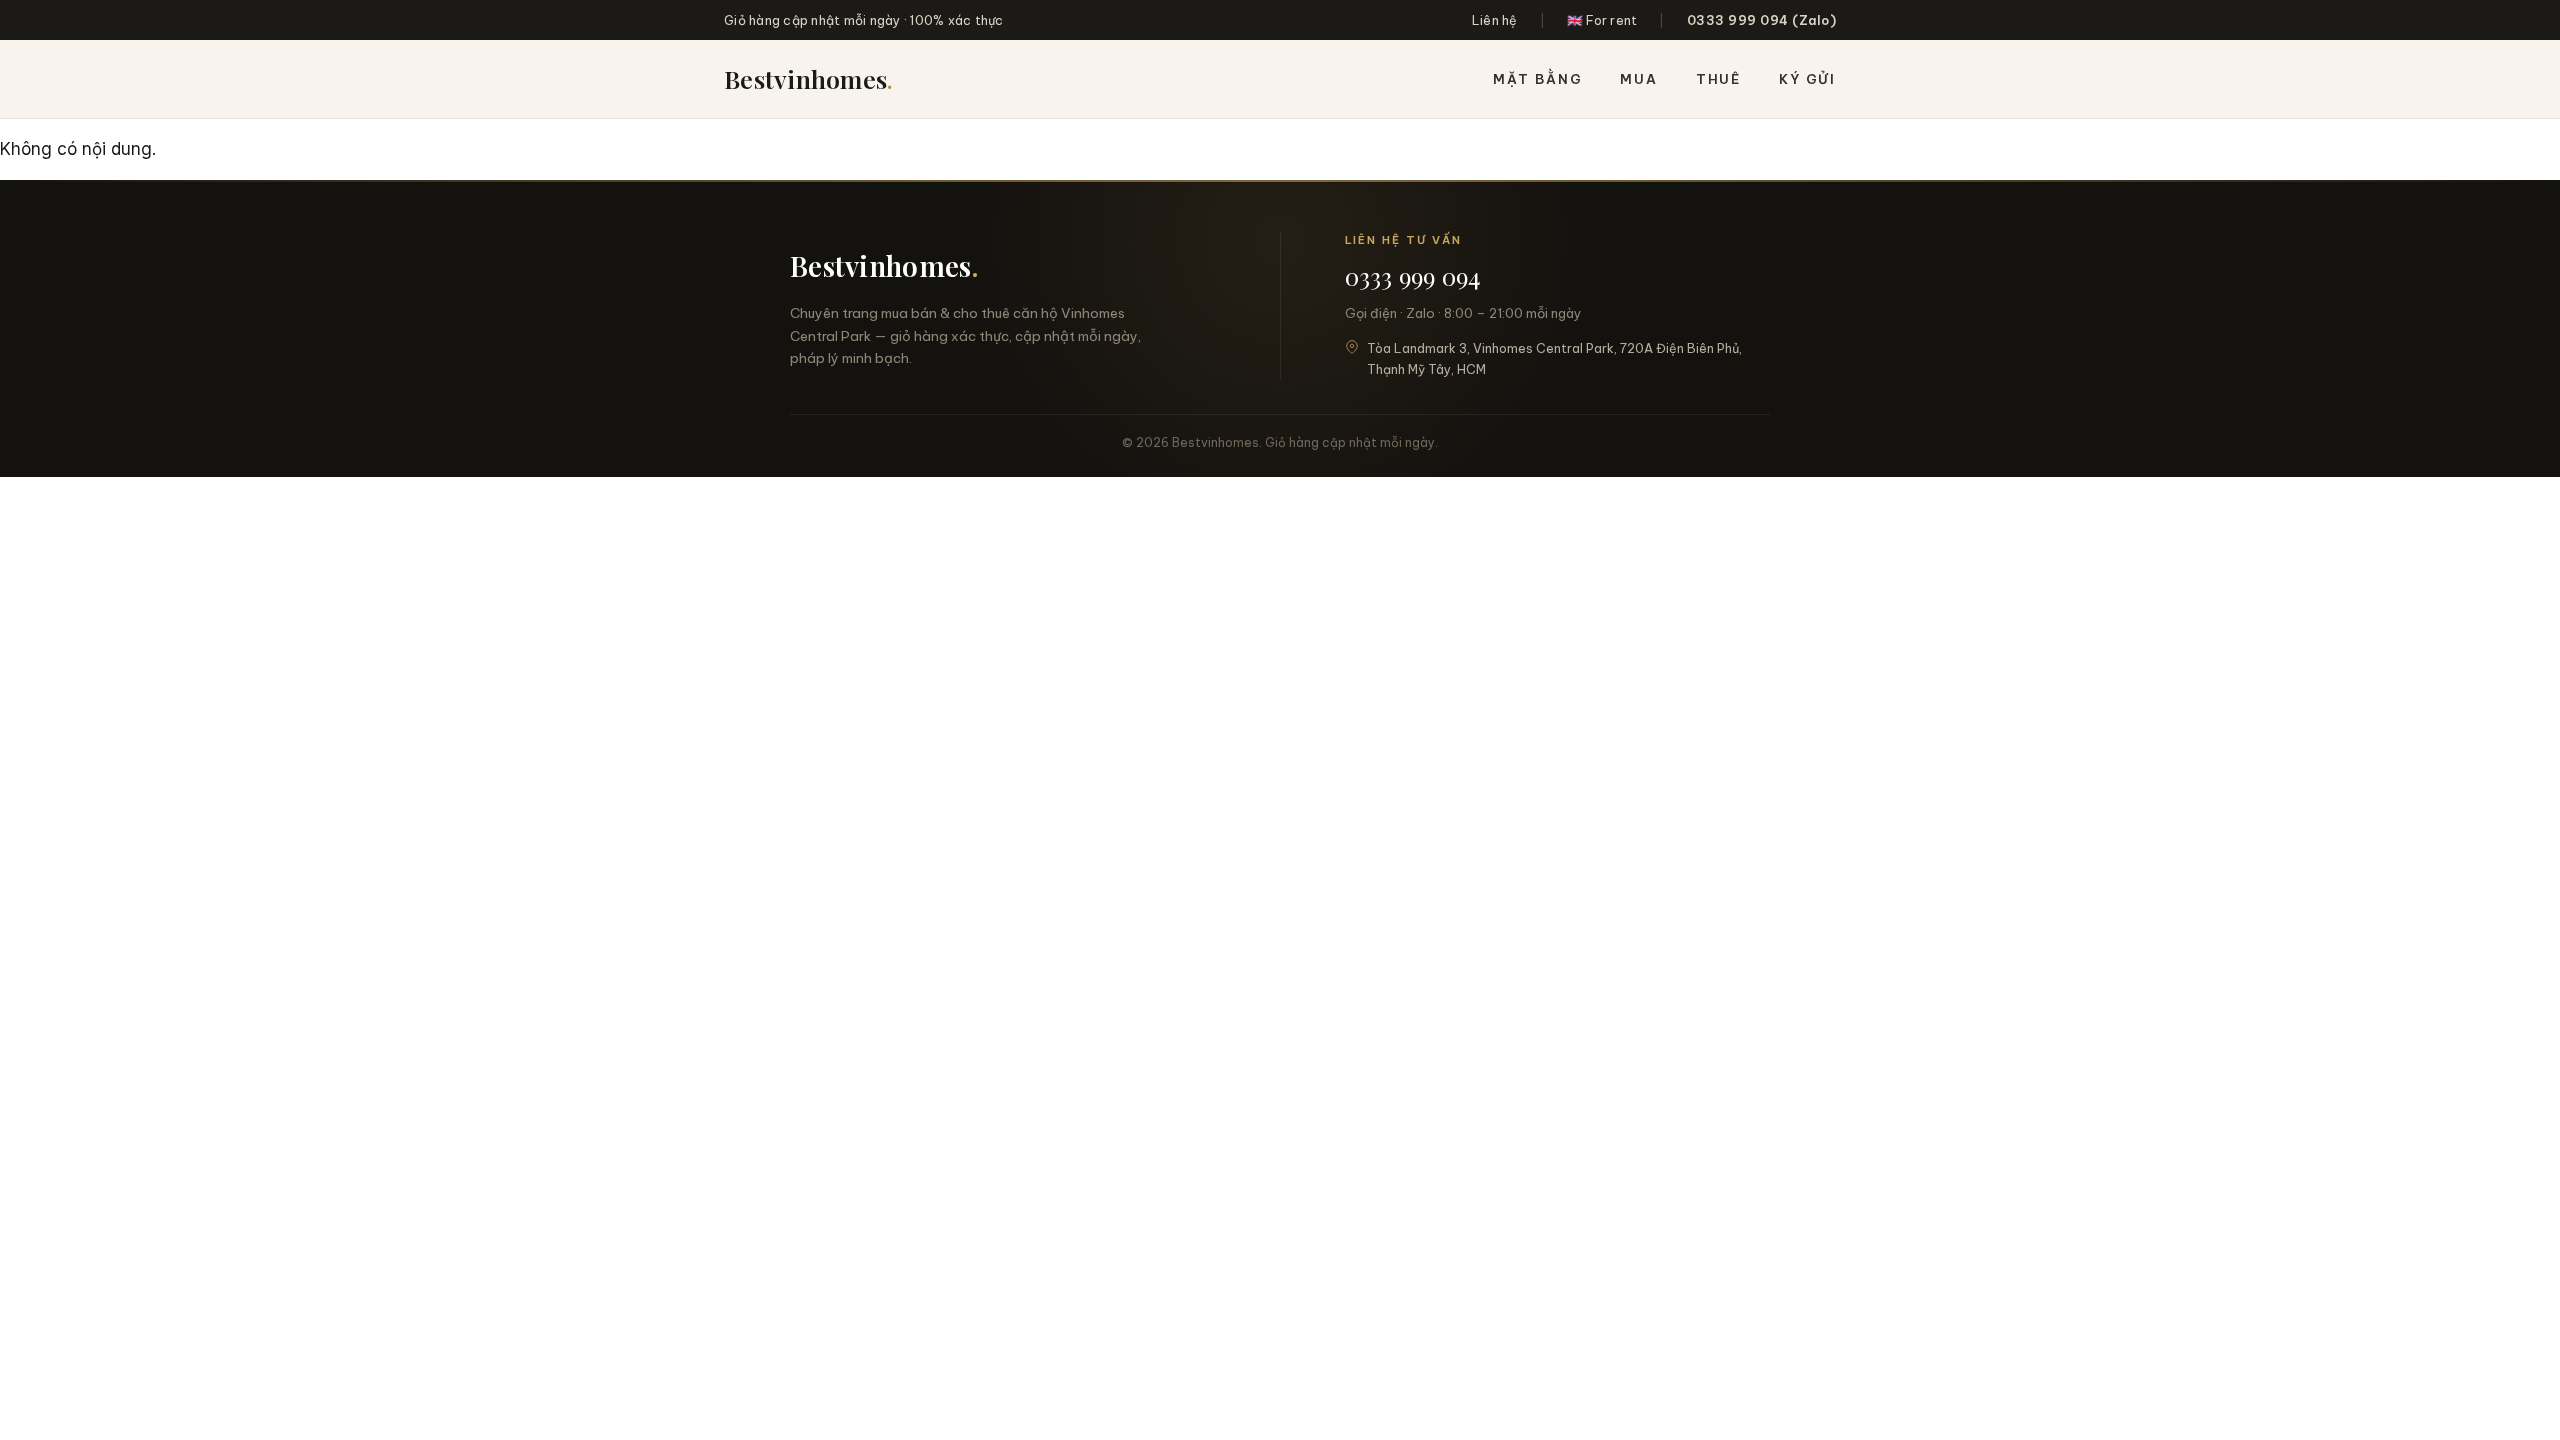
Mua (1638, 79)
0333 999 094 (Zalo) (1762, 20)
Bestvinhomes (808, 78)
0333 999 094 (1413, 276)
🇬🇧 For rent (1602, 20)
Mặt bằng (1538, 79)
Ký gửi (1807, 79)
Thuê (1718, 79)
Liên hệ (1495, 20)
